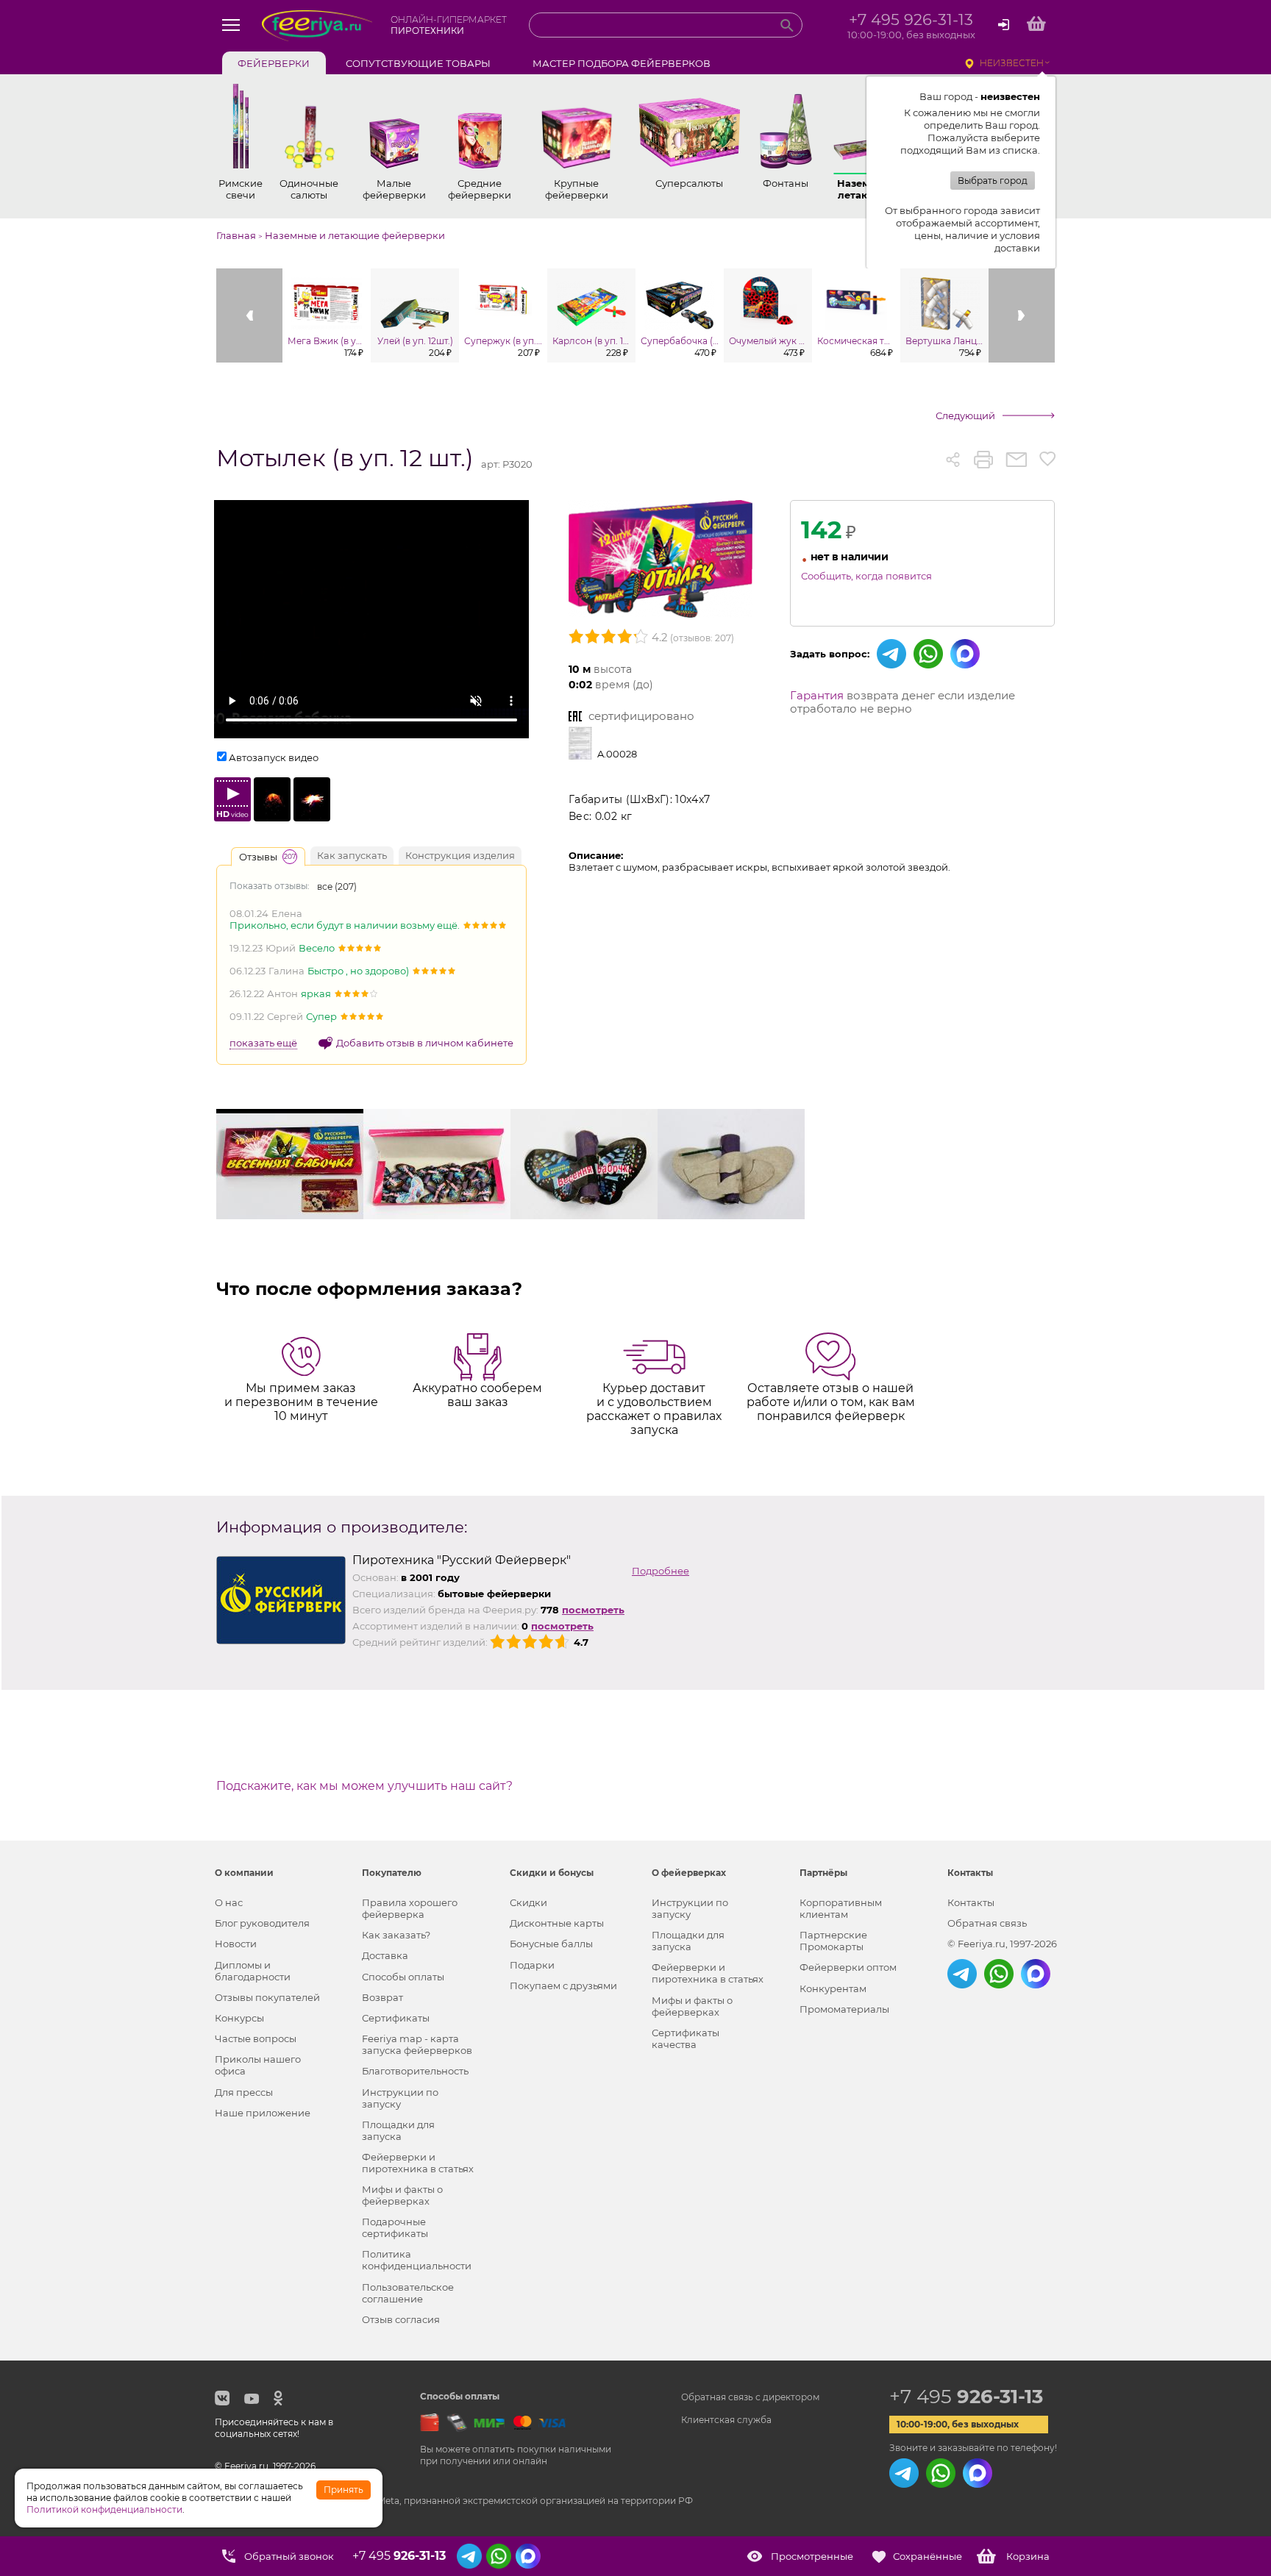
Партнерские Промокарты (833, 1941)
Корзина (1028, 2556)
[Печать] (983, 460)
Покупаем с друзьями (563, 1985)
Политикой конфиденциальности (104, 2509)
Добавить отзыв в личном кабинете (425, 1043)
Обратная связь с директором (750, 2397)
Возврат (382, 1997)
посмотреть (593, 1610)
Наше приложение (263, 2113)
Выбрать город (993, 181)
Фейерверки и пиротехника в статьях (418, 2163)
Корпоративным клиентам (841, 1908)
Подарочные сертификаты (395, 2227)
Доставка (385, 1955)
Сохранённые (928, 2556)
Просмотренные (812, 2556)
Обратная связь (987, 1923)
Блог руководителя (262, 1923)
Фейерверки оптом (848, 1967)
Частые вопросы (256, 2038)
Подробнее (661, 1571)
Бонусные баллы (551, 1944)
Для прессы (244, 2092)
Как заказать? (396, 1935)
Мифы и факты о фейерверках (402, 2195)
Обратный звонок (289, 2556)
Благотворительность (415, 2071)
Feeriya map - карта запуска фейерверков (417, 2044)
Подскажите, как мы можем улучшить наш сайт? (364, 1786)
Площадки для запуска (398, 2130)
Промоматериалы (844, 2009)
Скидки (528, 1902)
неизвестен (1012, 63)
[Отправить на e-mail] (1016, 460)
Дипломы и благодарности (253, 1971)
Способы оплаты (403, 1977)
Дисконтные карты (557, 1923)
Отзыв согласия (401, 2319)
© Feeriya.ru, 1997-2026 (1002, 1944)
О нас (229, 1902)
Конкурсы (239, 2018)
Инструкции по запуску (400, 2098)
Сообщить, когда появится (866, 576)
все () (337, 886)
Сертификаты (396, 2018)
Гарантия (817, 695)
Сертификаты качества (686, 2038)
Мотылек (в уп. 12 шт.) (345, 459)
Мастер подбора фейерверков (622, 63)
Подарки (532, 1965)
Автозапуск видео (274, 757)
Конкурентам (833, 1988)
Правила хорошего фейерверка (410, 1908)
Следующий (965, 415)
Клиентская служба (726, 2420)
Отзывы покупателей (267, 1997)
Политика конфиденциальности (417, 2260)
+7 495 (966, 2397)
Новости (236, 1944)
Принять (343, 2490)
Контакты (971, 1902)
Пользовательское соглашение (408, 2293)
